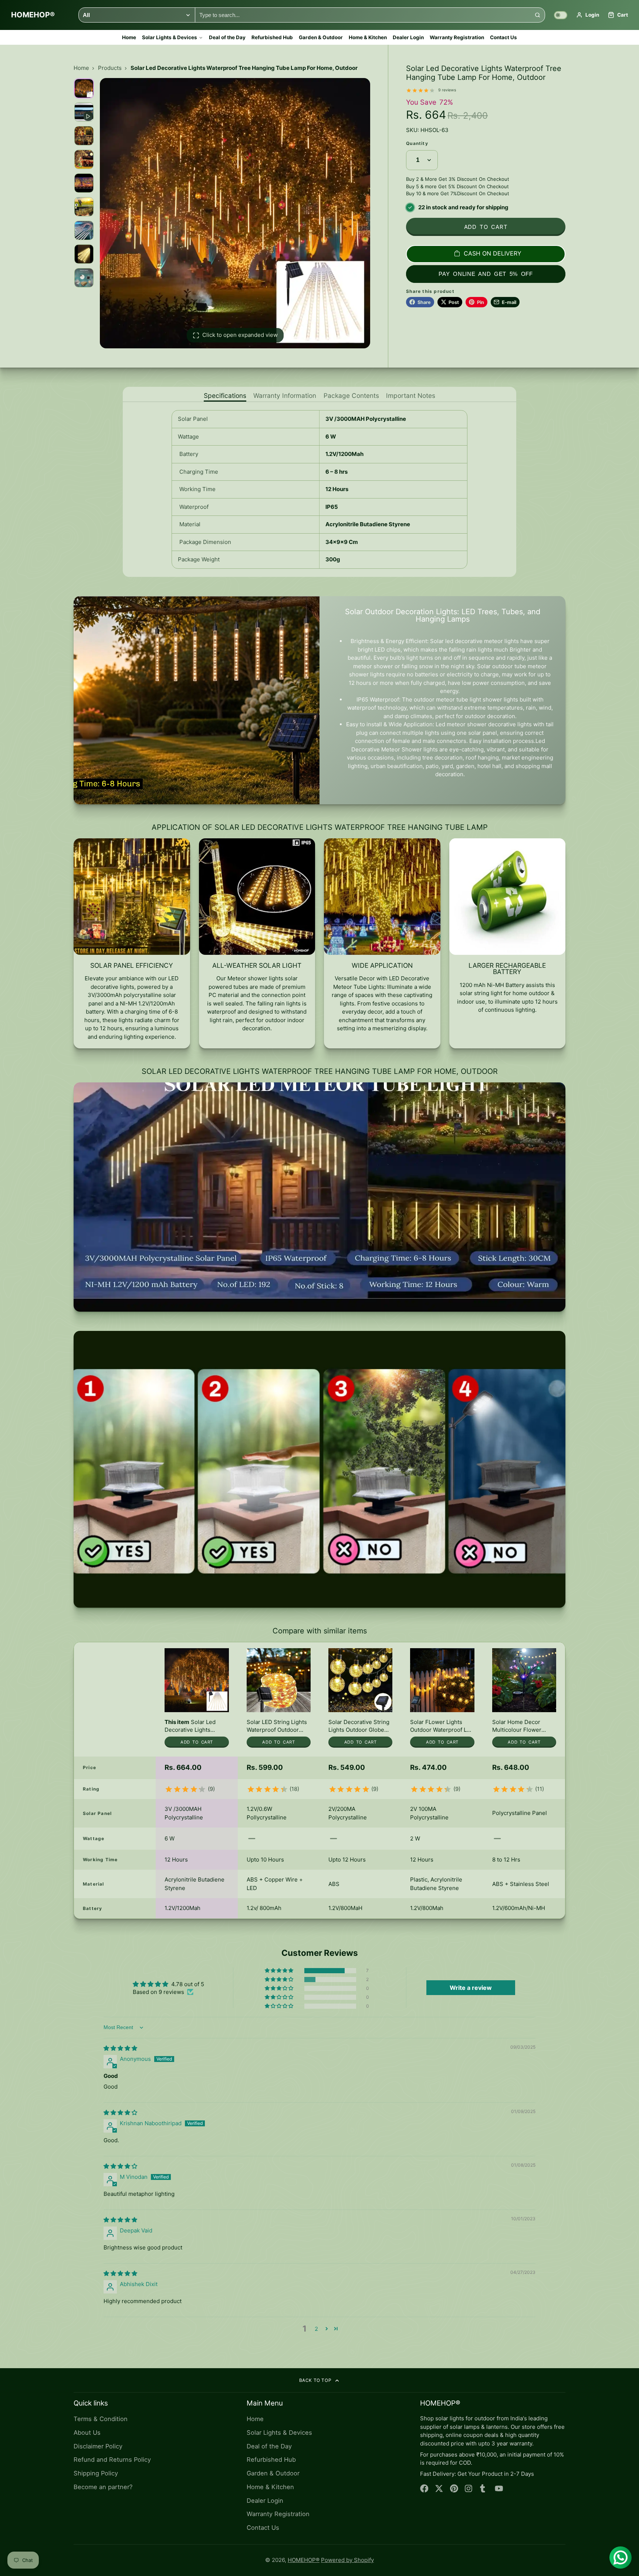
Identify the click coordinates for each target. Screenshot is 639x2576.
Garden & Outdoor (321, 37)
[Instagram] (469, 2489)
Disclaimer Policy (98, 2446)
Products (110, 68)
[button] (280, 1971)
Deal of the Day (227, 37)
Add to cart (486, 227)
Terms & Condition (101, 2419)
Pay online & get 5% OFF (486, 274)
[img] (120, 2048)
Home (129, 37)
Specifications (225, 396)
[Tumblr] (484, 2489)
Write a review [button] (471, 1988)
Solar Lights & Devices (170, 37)
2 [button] (316, 2329)
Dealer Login (408, 37)
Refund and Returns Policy (112, 2460)
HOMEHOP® (304, 2560)
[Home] (33, 15)
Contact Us (503, 37)
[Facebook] (424, 2489)
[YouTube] (499, 2489)
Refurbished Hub (272, 37)
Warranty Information (285, 396)
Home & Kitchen (368, 37)
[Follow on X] (439, 2489)
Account (588, 15)
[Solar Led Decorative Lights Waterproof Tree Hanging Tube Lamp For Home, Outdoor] (197, 1700)
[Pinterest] (454, 2489)
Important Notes (411, 396)
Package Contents (351, 396)
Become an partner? (103, 2487)
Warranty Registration (457, 37)
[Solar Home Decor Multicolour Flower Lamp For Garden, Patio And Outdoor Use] (524, 1700)
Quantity (417, 144)
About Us (87, 2433)
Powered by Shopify (347, 2560)
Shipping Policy (96, 2473)
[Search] (537, 15)
